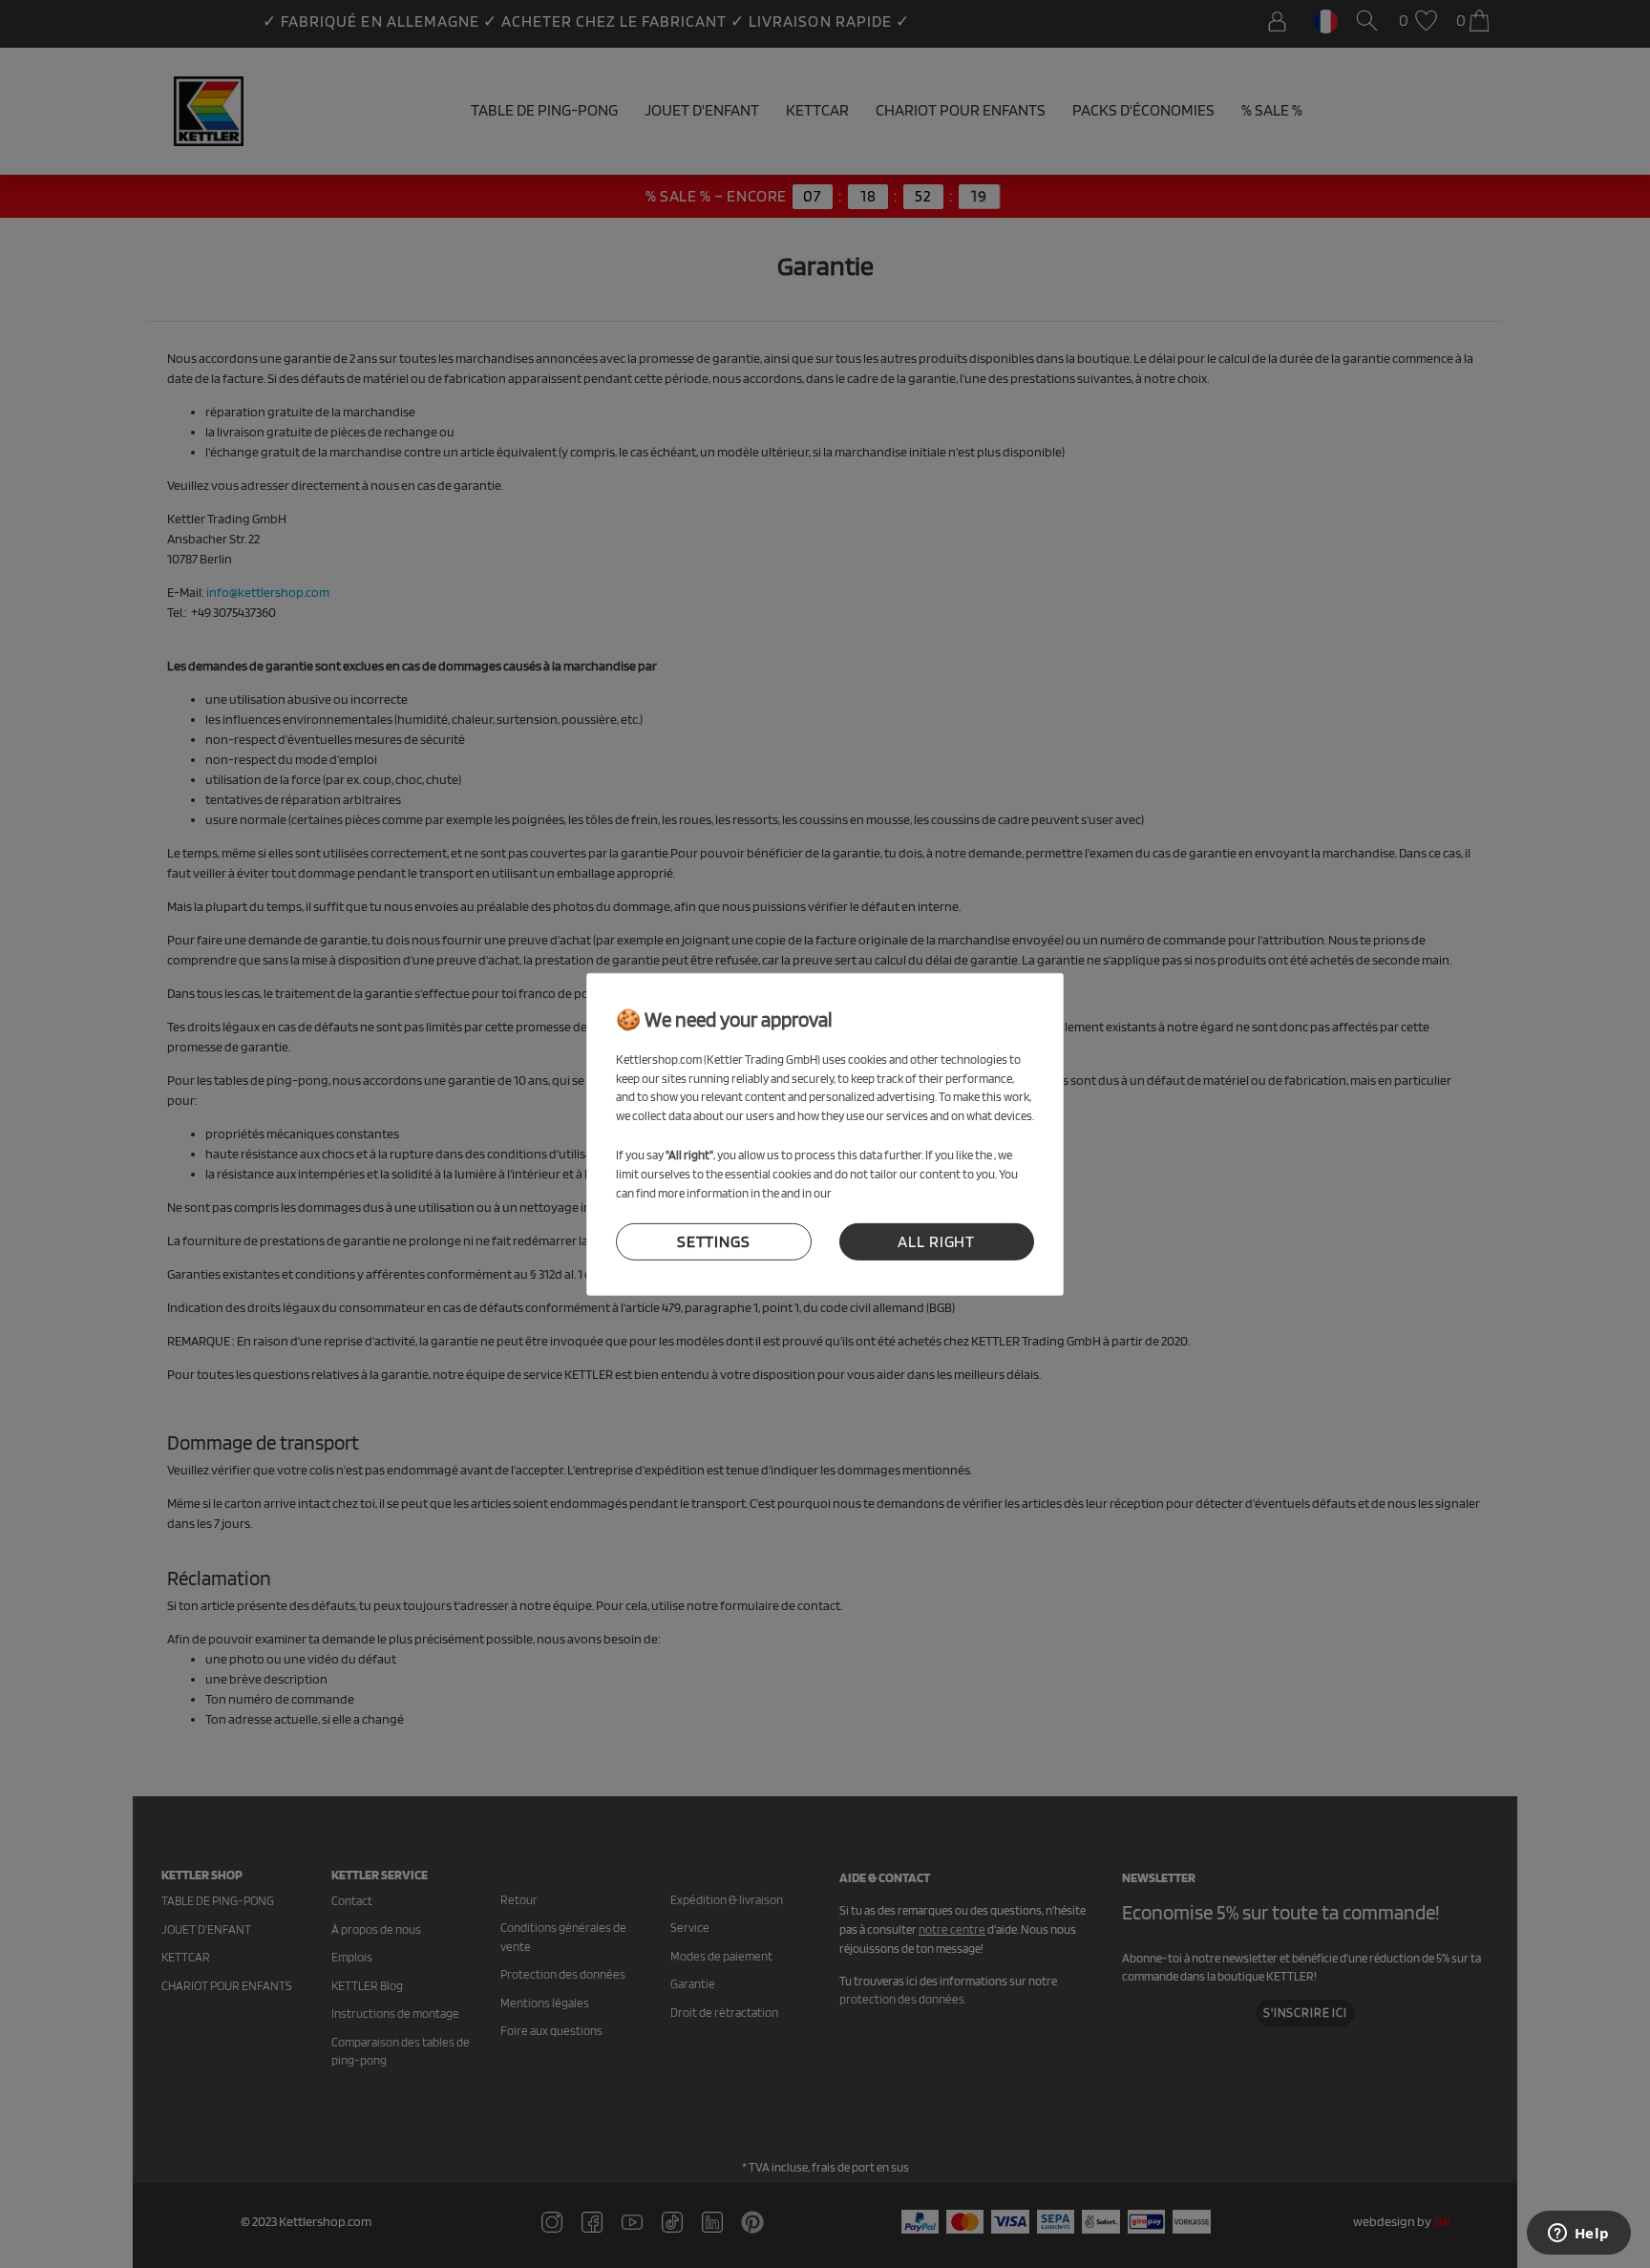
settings (714, 1241)
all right (936, 1241)
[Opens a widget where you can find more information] (1578, 2235)
